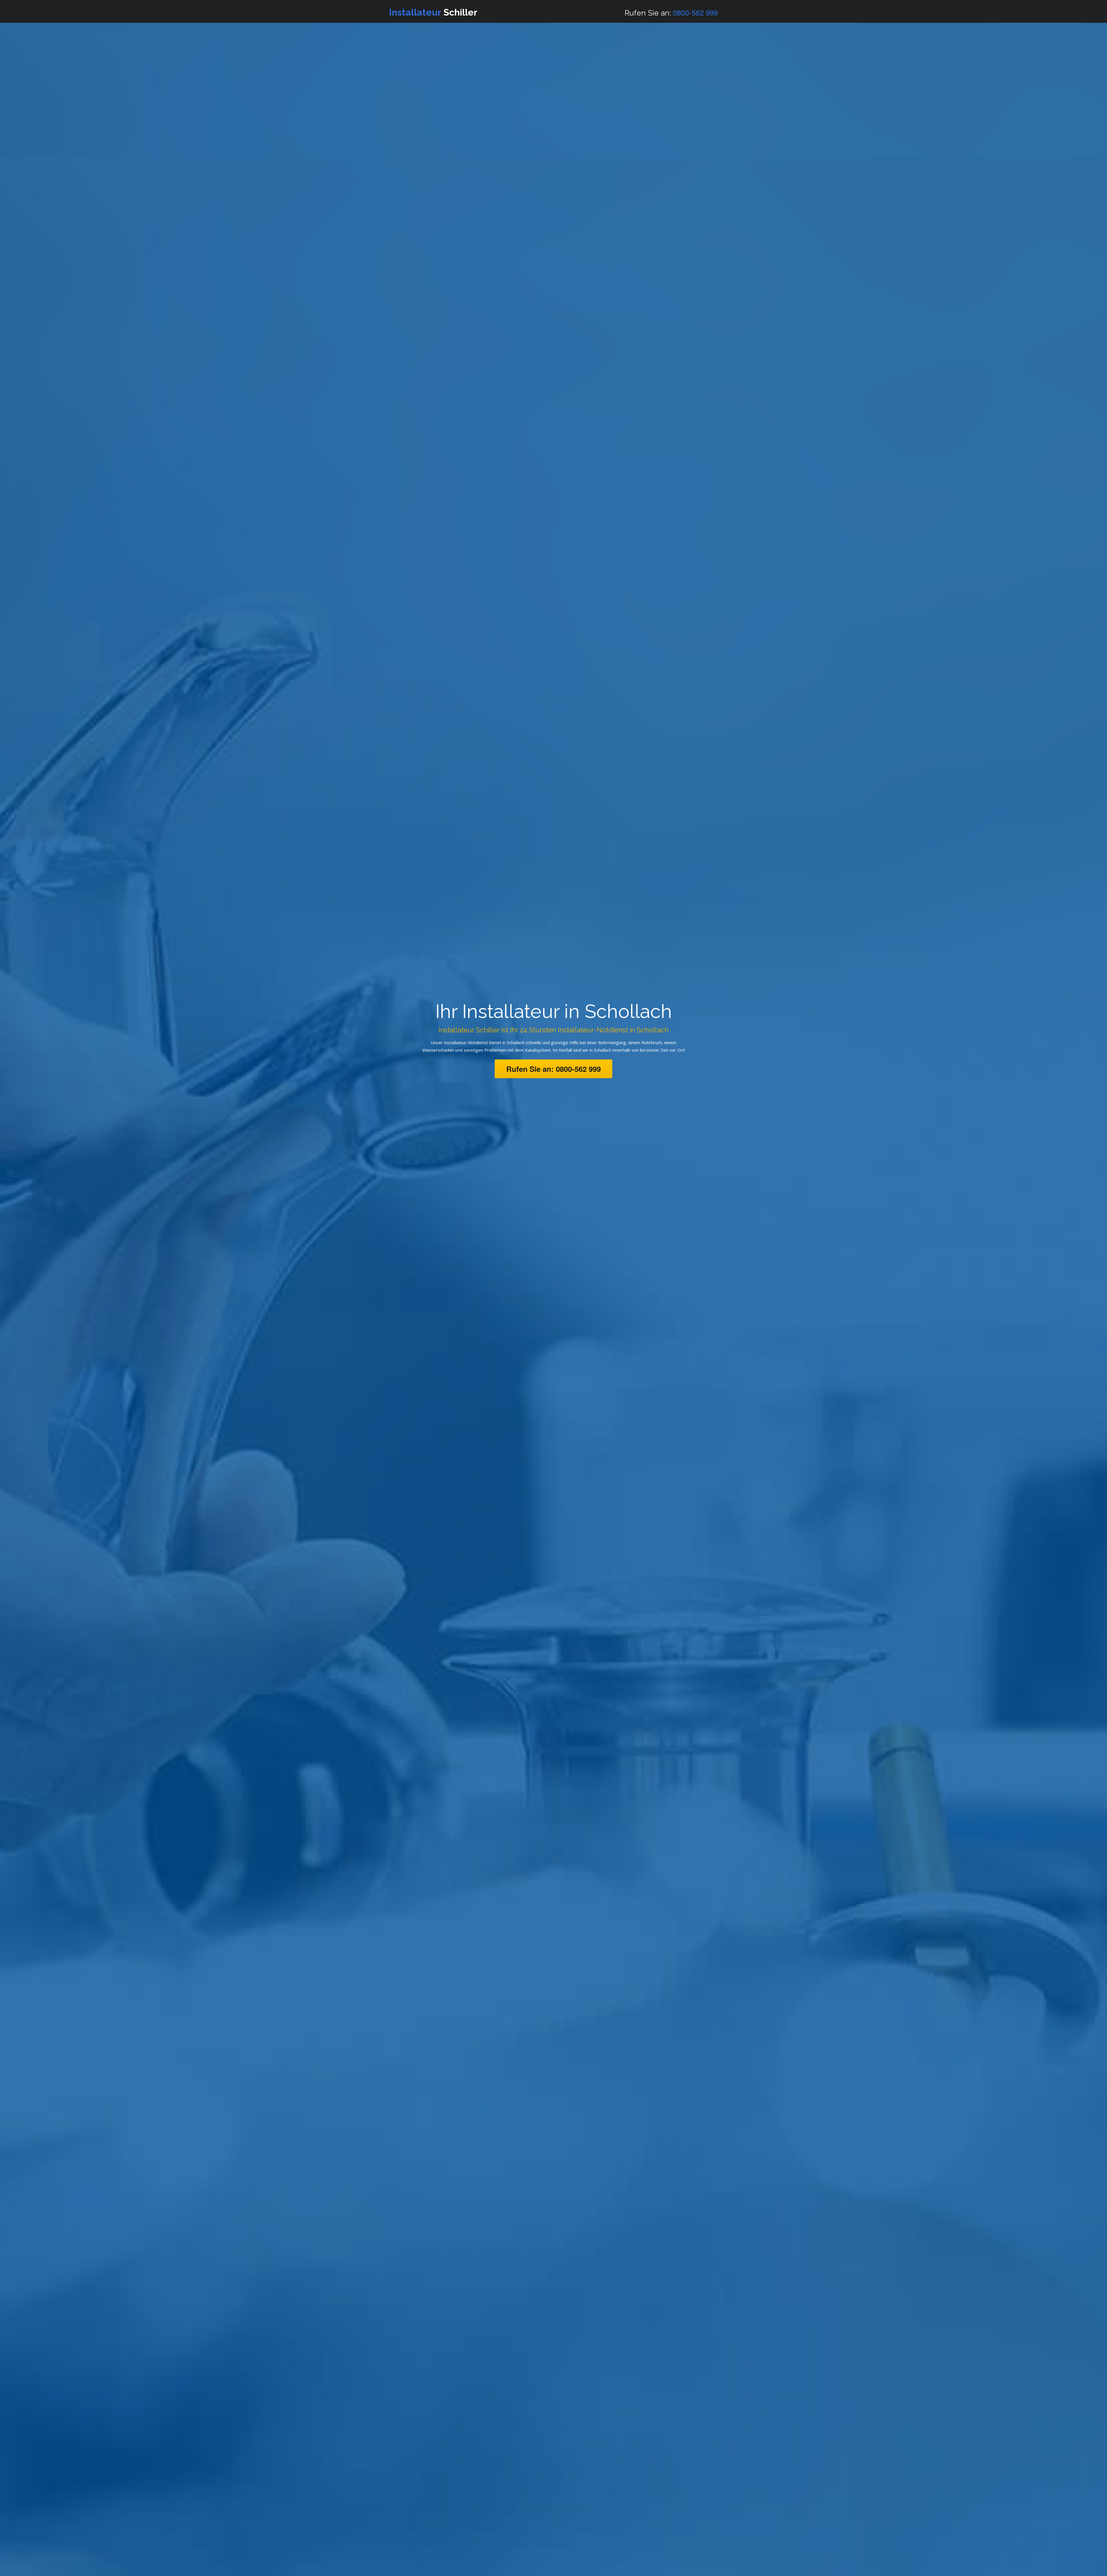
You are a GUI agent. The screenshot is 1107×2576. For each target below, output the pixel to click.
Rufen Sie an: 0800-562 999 (553, 1069)
